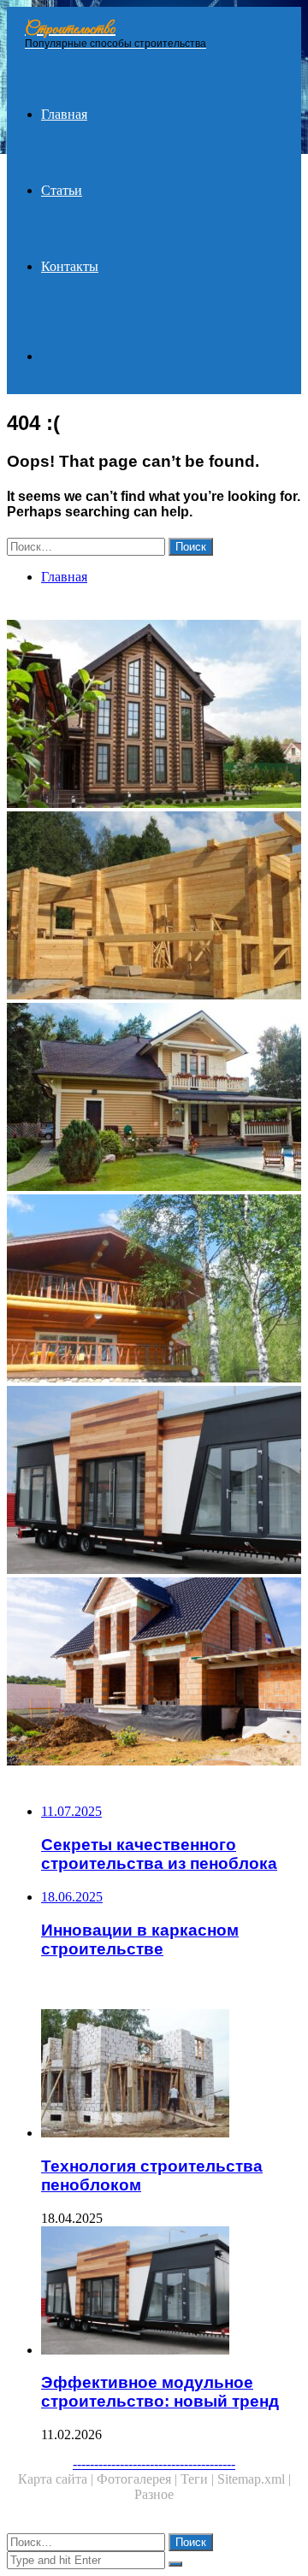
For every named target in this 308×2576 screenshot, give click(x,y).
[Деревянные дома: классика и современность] (154, 1099)
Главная (64, 114)
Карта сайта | (57, 2479)
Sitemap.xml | (254, 2479)
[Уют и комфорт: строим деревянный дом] (154, 907)
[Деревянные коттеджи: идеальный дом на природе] (154, 1290)
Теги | (199, 2479)
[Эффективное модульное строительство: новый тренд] (154, 1482)
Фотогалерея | (139, 2479)
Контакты (70, 266)
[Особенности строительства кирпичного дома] (154, 1673)
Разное (154, 2494)
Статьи (62, 190)
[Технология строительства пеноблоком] (171, 2075)
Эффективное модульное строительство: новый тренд (160, 2392)
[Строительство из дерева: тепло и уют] (154, 716)
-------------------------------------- (154, 2464)
